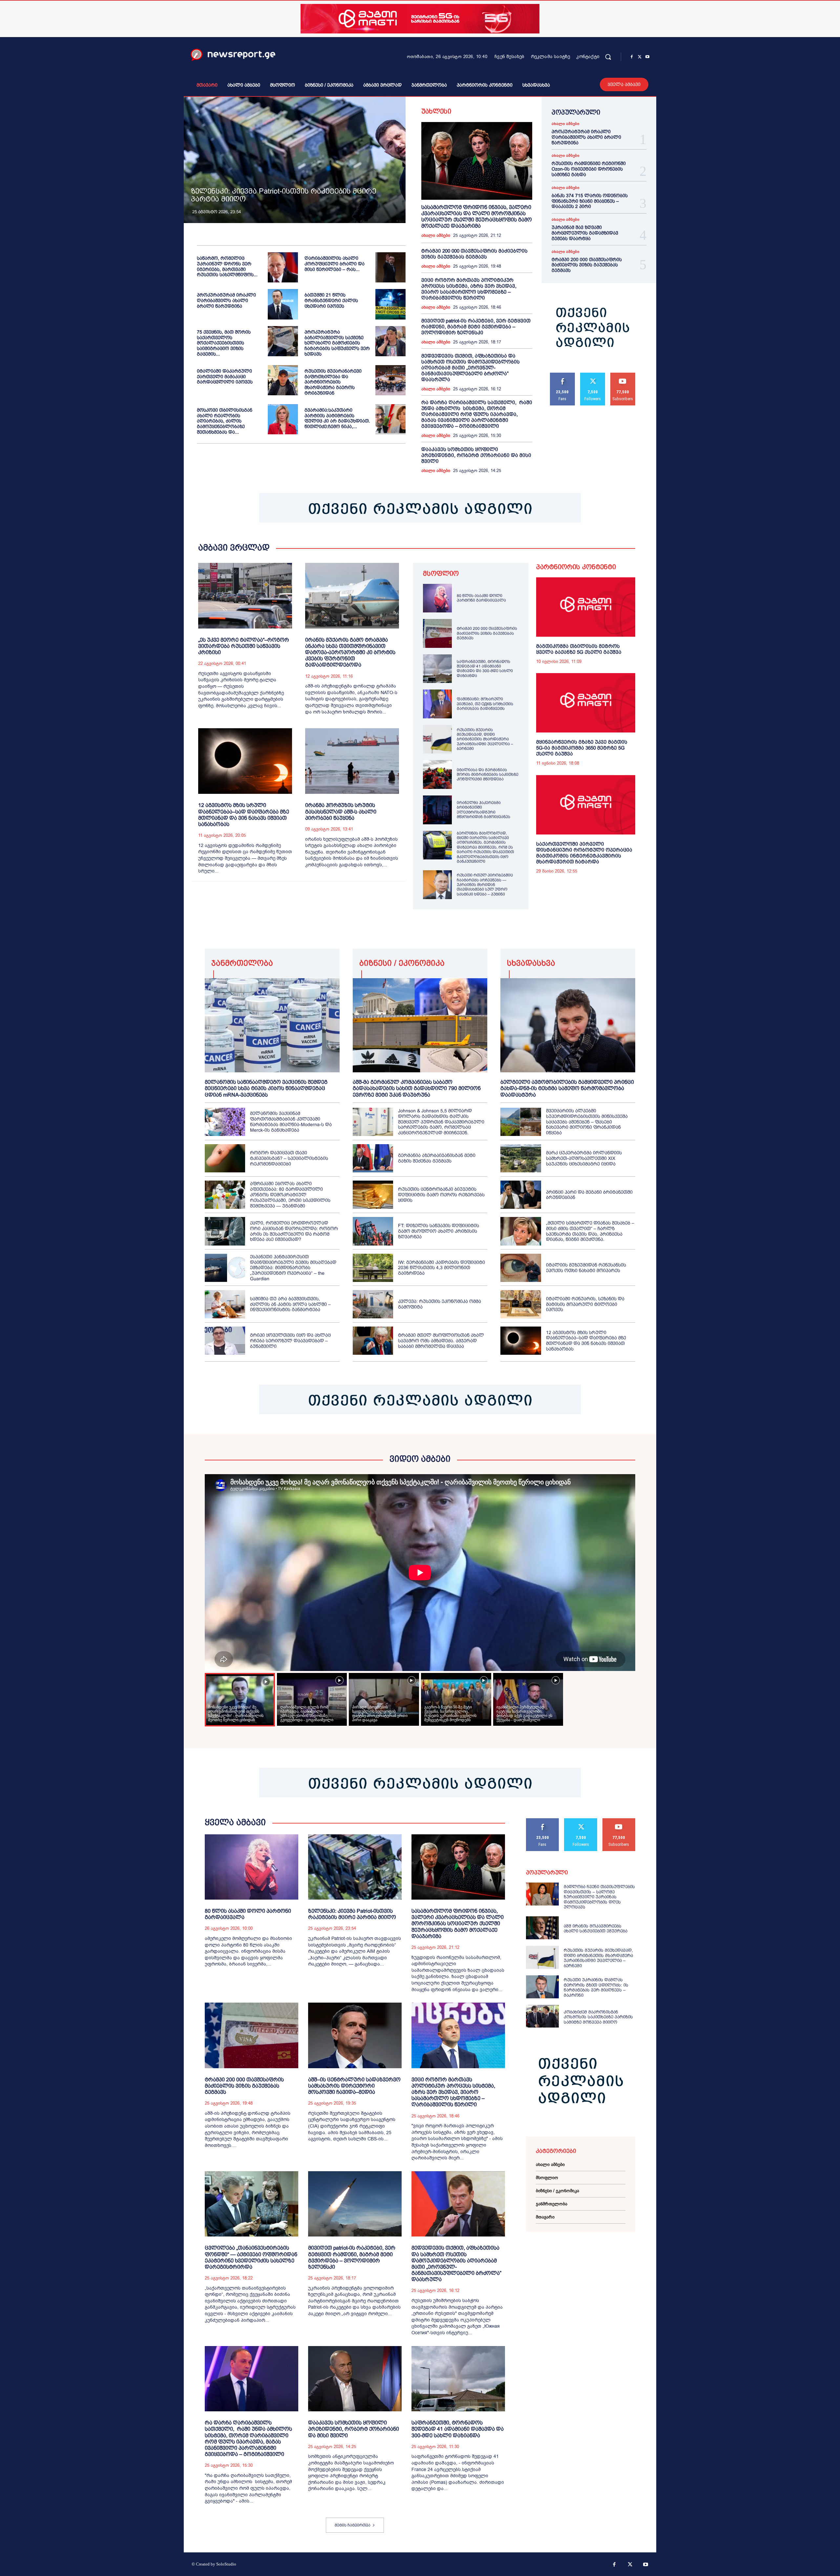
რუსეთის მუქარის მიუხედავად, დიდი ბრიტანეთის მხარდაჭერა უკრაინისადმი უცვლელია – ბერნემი (485, 739)
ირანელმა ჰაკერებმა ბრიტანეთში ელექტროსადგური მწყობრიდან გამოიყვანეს (483, 810)
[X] (640, 57)
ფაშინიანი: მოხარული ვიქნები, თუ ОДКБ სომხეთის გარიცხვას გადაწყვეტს (485, 704)
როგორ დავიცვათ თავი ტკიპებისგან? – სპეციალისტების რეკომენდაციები (289, 1158)
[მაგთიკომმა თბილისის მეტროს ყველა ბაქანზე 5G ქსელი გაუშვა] (586, 607)
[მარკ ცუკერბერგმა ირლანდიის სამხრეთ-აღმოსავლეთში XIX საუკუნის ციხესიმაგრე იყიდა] (521, 1158)
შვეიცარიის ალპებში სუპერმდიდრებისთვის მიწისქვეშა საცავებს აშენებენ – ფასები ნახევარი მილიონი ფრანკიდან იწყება (587, 1122)
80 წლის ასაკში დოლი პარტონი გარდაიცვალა (481, 598)
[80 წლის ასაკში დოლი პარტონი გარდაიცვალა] (437, 598)
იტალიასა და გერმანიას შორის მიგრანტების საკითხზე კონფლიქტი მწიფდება (488, 775)
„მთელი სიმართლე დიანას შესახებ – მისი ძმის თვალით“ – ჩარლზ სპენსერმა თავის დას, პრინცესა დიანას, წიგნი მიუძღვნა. (590, 1231)
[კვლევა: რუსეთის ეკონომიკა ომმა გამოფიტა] (373, 1304)
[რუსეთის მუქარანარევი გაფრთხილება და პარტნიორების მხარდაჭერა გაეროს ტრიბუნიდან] (390, 380)
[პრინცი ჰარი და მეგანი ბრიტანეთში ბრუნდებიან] (521, 1195)
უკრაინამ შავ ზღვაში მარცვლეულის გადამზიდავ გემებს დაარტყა (585, 233)
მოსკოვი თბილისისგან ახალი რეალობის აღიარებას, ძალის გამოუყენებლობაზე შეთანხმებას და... (225, 421)
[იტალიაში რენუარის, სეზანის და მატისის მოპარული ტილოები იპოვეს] (521, 1304)
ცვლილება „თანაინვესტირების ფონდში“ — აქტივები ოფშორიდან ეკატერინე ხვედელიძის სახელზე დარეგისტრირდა (251, 2257)
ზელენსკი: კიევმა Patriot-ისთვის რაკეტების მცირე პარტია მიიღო (283, 195)
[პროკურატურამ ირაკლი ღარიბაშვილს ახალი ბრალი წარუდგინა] (283, 304)
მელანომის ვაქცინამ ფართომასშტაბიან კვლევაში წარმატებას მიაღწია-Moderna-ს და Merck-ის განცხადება (291, 1122)
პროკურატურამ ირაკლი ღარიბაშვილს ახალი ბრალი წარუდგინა (226, 300)
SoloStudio (226, 2564)
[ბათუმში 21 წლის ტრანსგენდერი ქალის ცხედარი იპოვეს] (390, 304)
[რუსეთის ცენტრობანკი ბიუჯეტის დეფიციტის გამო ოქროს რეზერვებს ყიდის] (373, 1195)
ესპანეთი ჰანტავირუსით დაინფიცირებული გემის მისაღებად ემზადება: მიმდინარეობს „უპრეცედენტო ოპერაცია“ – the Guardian (293, 1268)
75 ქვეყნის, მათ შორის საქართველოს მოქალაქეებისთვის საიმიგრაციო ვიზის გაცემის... (224, 343)
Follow (593, 375)
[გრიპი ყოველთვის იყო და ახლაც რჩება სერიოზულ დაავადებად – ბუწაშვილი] (225, 1341)
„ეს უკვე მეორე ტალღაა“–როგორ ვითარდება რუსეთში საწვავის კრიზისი (244, 646)
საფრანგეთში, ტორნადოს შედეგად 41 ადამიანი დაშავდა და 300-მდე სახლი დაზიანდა (485, 669)
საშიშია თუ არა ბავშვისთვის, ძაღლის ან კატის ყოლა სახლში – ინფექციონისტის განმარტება (290, 1304)
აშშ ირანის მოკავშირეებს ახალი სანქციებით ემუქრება (596, 1929)
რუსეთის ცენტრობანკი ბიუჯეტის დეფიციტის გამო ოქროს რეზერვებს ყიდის (441, 1195)
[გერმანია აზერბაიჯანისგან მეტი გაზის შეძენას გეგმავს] (373, 1158)
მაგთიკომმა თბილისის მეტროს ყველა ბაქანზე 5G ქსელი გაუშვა (579, 649)
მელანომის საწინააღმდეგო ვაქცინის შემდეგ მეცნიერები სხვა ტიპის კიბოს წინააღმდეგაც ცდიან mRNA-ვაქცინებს (266, 1088)
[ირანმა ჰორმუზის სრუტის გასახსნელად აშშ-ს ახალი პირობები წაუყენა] (352, 761)
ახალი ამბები (436, 236)
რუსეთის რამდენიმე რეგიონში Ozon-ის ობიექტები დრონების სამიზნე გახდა (589, 169)
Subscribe (623, 375)
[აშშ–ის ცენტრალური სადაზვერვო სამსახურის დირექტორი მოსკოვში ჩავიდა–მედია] (355, 2035)
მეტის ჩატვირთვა (353, 2525)
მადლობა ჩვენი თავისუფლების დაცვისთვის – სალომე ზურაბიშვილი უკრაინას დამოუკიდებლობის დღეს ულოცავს (599, 1897)
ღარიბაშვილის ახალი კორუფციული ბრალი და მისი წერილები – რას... (335, 264)
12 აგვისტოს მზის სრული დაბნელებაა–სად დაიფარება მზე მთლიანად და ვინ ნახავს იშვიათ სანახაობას (586, 1341)
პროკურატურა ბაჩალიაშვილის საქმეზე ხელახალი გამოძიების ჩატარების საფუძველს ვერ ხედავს (337, 343)
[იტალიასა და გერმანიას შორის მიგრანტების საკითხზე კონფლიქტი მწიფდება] (437, 774)
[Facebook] (632, 57)
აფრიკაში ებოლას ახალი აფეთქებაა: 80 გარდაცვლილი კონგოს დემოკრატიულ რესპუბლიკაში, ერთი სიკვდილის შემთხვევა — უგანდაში (290, 1195)
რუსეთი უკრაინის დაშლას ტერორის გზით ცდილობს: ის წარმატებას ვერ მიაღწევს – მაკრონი (596, 1988)
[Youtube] (647, 57)
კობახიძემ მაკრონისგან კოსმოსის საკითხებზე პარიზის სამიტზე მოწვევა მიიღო (598, 2017)
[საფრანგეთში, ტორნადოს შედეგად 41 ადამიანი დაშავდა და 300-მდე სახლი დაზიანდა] (437, 669)
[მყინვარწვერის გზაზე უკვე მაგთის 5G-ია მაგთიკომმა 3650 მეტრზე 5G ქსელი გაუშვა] (586, 703)
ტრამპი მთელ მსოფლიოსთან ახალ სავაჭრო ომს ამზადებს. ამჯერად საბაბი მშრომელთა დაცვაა (441, 1341)
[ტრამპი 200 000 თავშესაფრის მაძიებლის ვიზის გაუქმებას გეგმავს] (437, 633)
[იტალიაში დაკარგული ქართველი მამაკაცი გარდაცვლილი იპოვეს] (283, 380)
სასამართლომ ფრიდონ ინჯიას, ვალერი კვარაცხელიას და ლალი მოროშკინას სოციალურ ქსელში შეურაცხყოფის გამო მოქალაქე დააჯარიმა (458, 1924)
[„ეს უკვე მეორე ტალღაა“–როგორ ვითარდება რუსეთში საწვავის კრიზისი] (245, 596)
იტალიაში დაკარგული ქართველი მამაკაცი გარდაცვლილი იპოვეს (225, 377)
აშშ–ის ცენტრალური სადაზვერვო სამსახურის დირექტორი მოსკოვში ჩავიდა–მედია (354, 2086)
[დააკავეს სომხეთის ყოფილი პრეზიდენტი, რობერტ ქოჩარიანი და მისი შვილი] (355, 2379)
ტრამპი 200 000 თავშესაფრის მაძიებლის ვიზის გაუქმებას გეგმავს (474, 254)
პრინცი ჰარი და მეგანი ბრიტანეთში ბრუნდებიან (589, 1195)
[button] (608, 57)
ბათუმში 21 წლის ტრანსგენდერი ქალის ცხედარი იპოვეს (331, 300)
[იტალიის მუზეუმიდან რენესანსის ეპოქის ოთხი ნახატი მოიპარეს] (521, 1268)
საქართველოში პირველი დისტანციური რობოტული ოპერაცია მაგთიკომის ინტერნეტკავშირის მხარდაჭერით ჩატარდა (584, 853)
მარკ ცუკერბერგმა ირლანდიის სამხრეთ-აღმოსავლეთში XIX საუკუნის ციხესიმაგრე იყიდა (584, 1158)
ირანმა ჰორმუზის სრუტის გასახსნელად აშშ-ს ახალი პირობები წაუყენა (341, 811)
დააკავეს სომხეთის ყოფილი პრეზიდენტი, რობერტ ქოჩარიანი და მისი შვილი (476, 455)
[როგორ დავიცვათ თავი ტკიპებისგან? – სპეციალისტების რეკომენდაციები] (225, 1158)
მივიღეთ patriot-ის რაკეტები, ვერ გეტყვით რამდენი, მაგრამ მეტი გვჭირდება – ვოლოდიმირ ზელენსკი (476, 327)
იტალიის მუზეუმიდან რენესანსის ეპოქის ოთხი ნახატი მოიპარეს (586, 1268)
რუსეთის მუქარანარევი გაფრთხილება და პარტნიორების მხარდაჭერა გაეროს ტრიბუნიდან (333, 382)
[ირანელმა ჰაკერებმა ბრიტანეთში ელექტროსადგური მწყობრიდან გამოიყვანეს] (437, 810)
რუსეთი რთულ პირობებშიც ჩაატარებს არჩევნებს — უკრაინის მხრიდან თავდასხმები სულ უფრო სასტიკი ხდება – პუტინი (485, 885)
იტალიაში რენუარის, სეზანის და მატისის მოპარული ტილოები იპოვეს (585, 1304)
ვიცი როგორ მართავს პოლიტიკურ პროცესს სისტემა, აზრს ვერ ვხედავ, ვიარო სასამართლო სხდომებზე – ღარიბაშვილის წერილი (469, 289)
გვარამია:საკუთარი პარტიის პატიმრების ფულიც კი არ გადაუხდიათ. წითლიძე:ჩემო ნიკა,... (337, 418)
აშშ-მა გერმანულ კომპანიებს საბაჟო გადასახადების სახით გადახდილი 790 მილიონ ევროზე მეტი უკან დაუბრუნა (417, 1088)
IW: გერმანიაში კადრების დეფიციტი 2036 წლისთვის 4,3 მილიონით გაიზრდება (441, 1268)
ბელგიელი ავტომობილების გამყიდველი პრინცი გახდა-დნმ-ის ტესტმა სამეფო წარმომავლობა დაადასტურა (567, 1088)
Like (563, 375)
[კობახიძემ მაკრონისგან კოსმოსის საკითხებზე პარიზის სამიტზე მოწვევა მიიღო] (542, 2016)
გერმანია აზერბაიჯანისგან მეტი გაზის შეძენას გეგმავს (437, 1158)
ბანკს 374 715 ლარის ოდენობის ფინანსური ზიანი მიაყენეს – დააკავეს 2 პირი (590, 201)
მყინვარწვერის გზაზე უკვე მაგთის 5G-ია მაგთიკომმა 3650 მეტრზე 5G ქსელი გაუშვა (582, 748)
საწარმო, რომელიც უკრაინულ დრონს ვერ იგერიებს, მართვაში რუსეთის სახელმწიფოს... (227, 266)
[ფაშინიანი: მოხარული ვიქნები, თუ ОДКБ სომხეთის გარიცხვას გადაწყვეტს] (437, 704)
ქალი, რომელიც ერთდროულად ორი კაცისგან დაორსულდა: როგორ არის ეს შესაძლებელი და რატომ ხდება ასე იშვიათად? (294, 1231)
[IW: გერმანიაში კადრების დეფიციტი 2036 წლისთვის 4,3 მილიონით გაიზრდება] (373, 1268)
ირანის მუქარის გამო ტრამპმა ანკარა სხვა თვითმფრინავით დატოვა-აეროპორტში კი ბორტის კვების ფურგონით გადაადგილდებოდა (350, 652)
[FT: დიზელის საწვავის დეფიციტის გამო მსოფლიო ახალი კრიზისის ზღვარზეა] (373, 1231)
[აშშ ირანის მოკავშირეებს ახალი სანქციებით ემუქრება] (542, 1928)
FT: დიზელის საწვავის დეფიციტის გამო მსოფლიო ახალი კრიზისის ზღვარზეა (439, 1231)
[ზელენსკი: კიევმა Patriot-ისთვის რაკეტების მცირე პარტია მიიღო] (295, 160)
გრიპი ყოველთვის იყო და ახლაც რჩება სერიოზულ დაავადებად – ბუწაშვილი (290, 1341)
